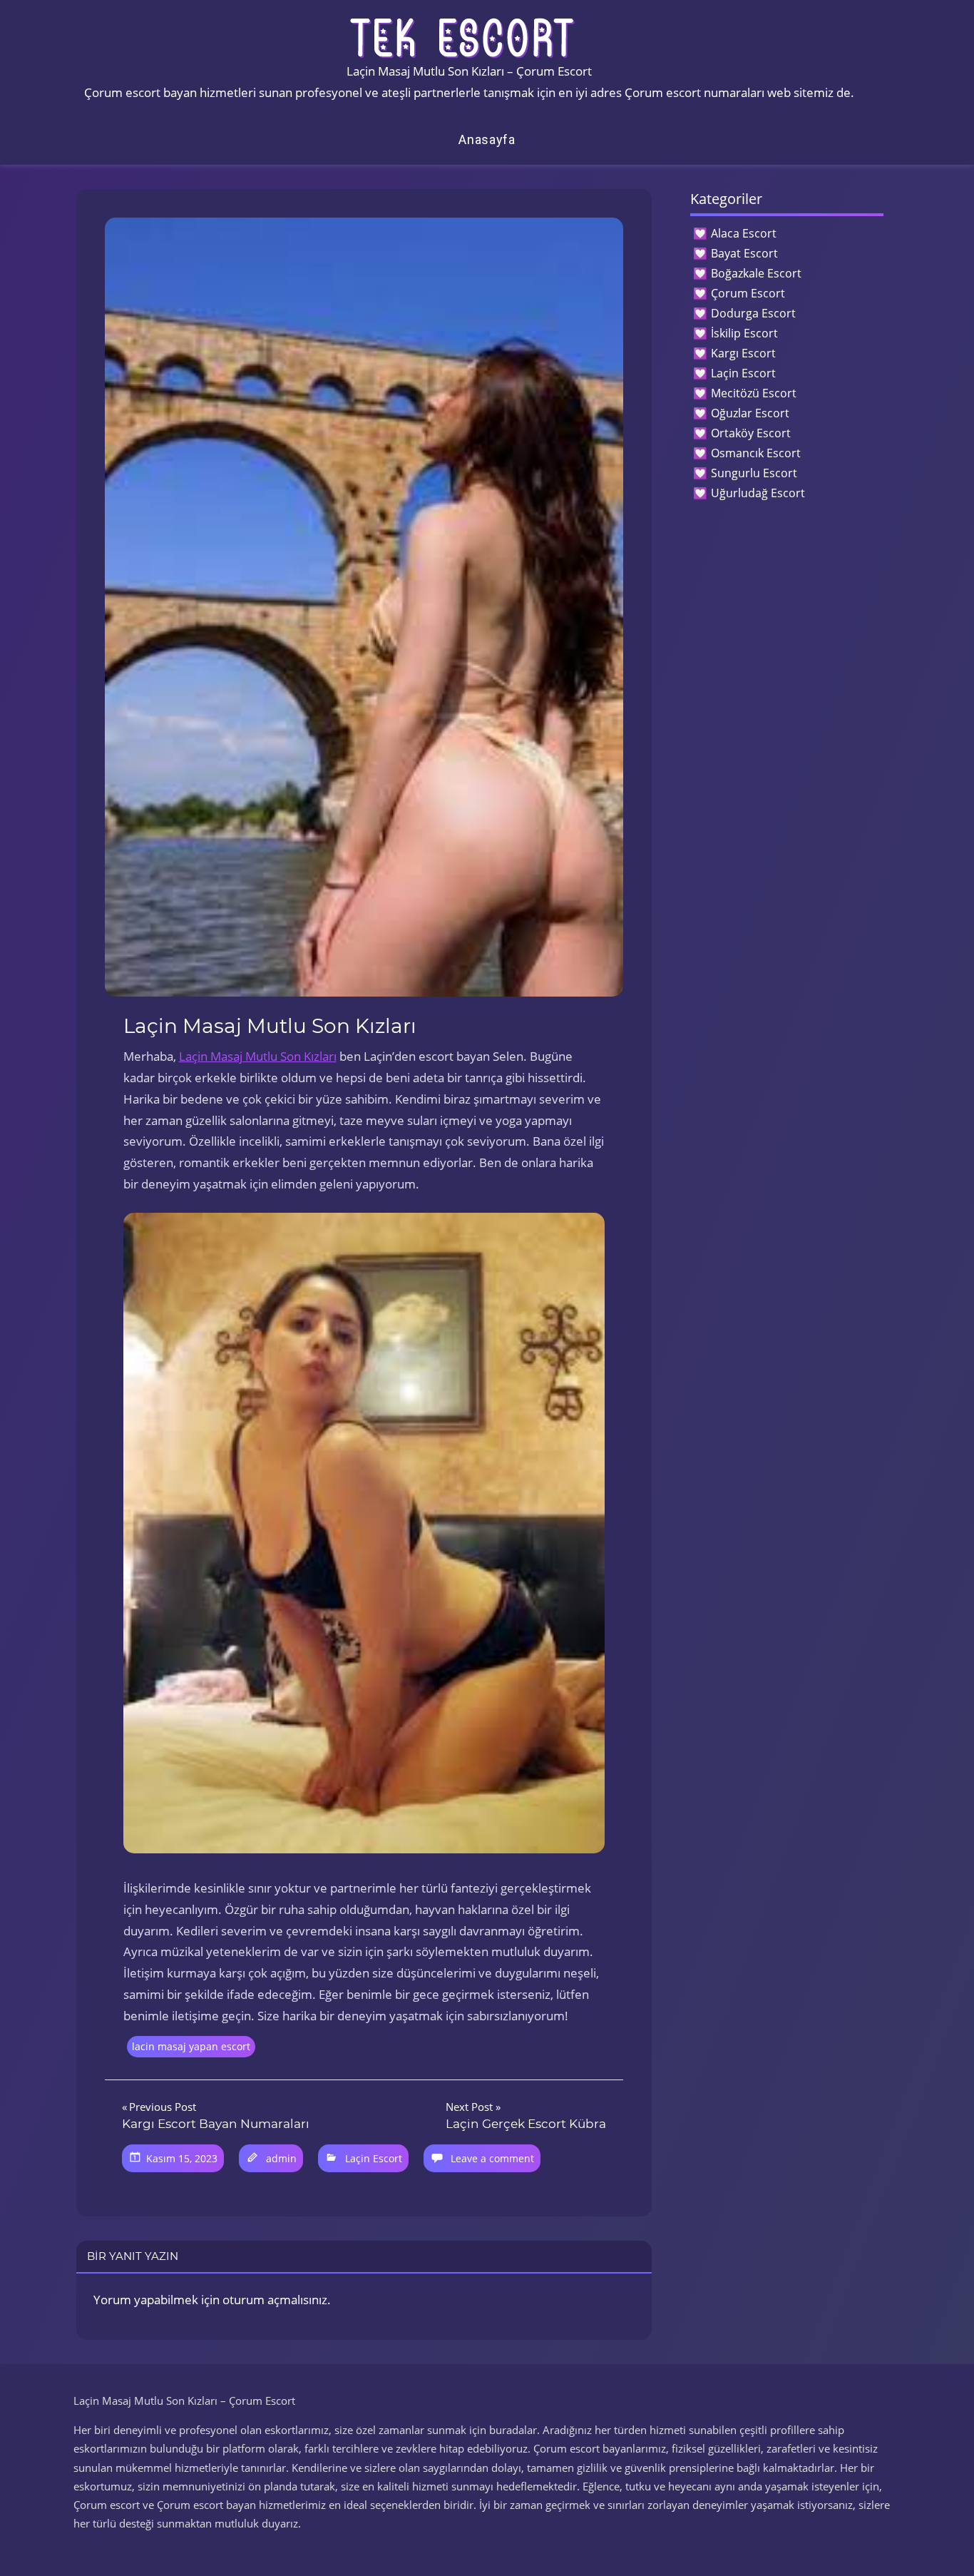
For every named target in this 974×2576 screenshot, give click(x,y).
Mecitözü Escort (754, 393)
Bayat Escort (744, 253)
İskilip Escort (744, 333)
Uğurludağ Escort (758, 493)
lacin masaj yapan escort (191, 2046)
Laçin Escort (374, 2158)
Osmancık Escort (756, 453)
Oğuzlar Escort (750, 413)
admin (281, 2158)
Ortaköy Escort (751, 433)
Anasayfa (487, 139)
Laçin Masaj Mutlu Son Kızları (258, 1056)
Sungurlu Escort (754, 473)
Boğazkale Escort (756, 273)
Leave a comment (492, 2158)
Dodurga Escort (753, 313)
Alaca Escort (744, 233)
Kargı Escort (743, 353)
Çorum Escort (748, 293)
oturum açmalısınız (275, 2300)
